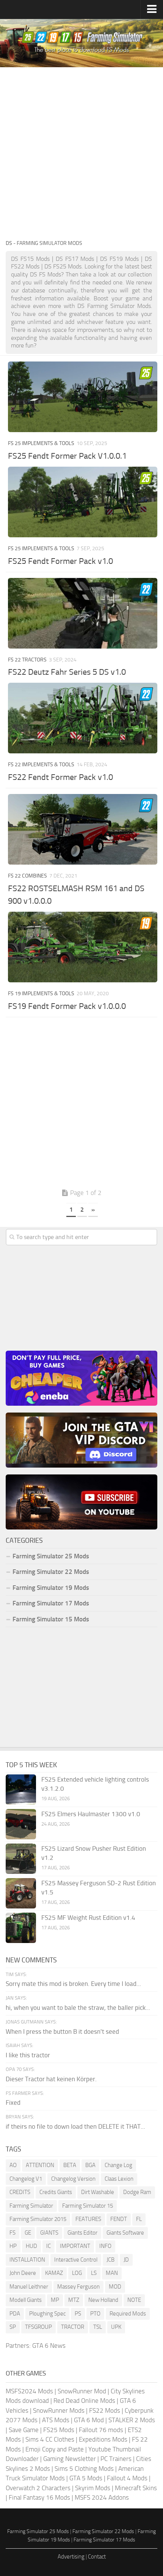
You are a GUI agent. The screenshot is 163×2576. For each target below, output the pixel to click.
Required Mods (128, 2314)
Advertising (71, 2557)
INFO (105, 2246)
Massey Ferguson (78, 2287)
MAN (112, 2273)
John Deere (23, 2273)
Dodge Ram (137, 2192)
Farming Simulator (31, 2206)
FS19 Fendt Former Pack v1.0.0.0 (67, 1006)
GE (28, 2233)
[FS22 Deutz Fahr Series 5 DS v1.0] (83, 613)
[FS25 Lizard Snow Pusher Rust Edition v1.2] (21, 1859)
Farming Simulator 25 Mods (38, 2531)
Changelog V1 (26, 2179)
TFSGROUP (38, 2327)
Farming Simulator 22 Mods (51, 1572)
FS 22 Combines (27, 876)
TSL (98, 2327)
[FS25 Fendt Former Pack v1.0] (83, 502)
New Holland (103, 2300)
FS (13, 2233)
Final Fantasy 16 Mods (39, 2497)
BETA (70, 2165)
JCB (110, 2260)
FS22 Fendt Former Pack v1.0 (60, 777)
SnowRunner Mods (59, 2410)
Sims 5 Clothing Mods (84, 2469)
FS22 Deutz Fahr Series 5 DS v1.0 (67, 672)
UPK (116, 2327)
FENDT (119, 2219)
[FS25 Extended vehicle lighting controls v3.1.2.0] (21, 1790)
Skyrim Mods (93, 2488)
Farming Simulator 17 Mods (51, 1603)
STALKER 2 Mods (132, 2420)
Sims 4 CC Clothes (50, 2439)
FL (139, 2219)
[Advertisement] (81, 153)
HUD (31, 2246)
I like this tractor (28, 2055)
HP (13, 2246)
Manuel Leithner (29, 2287)
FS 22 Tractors (27, 660)
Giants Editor (82, 2233)
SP (13, 2327)
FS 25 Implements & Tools (41, 443)
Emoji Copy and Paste (55, 2449)
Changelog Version (73, 2179)
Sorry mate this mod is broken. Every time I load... (73, 1984)
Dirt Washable (98, 2192)
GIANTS (49, 2233)
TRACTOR (73, 2327)
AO (13, 2165)
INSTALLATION (27, 2260)
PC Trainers (116, 2459)
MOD (115, 2287)
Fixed (13, 2102)
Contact (97, 2557)
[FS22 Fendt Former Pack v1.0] (83, 718)
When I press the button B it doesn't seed (62, 2031)
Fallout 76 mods (101, 2430)
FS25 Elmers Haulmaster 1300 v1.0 (91, 1814)
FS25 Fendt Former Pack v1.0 (60, 561)
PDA (15, 2314)
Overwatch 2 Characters (38, 2488)
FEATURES (88, 2219)
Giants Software (125, 2233)
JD (126, 2260)
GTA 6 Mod (89, 2420)
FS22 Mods (105, 2410)
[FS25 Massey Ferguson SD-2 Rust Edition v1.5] (21, 1893)
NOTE (134, 2300)
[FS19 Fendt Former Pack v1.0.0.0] (83, 947)
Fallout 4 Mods (127, 2478)
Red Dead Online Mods (84, 2401)
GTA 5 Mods (86, 2478)
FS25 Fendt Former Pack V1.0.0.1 (67, 456)
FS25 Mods (59, 2430)
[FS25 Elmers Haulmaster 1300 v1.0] (21, 1824)
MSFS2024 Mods (29, 2391)
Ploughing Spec (47, 2314)
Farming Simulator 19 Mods (51, 1588)
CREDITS (20, 2192)
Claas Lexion (119, 2179)
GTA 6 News (49, 2346)
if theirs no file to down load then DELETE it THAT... (75, 2126)
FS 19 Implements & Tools (41, 994)
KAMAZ (54, 2273)
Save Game (24, 2430)
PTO (95, 2314)
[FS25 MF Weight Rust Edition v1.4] (21, 1928)
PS (78, 2314)
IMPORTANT (75, 2246)
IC (49, 2246)
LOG (77, 2273)
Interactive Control (76, 2260)
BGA (90, 2165)
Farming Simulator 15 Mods (51, 1619)
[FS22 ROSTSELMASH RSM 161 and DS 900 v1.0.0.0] (83, 829)
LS (94, 2273)
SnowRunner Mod (82, 2391)
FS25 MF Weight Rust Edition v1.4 (88, 1918)
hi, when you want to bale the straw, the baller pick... (78, 2008)
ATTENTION (40, 2165)
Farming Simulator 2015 (38, 2219)
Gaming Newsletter (70, 2459)
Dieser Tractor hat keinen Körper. (51, 2079)
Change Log (118, 2165)
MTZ (74, 2300)
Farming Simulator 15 (88, 2206)
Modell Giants (26, 2300)
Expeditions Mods (103, 2439)
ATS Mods (56, 2420)
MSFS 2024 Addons (102, 2497)
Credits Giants (56, 2192)
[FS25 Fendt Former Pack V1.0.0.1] (83, 397)
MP (55, 2300)
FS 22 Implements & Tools (41, 765)
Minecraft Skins (136, 2488)
